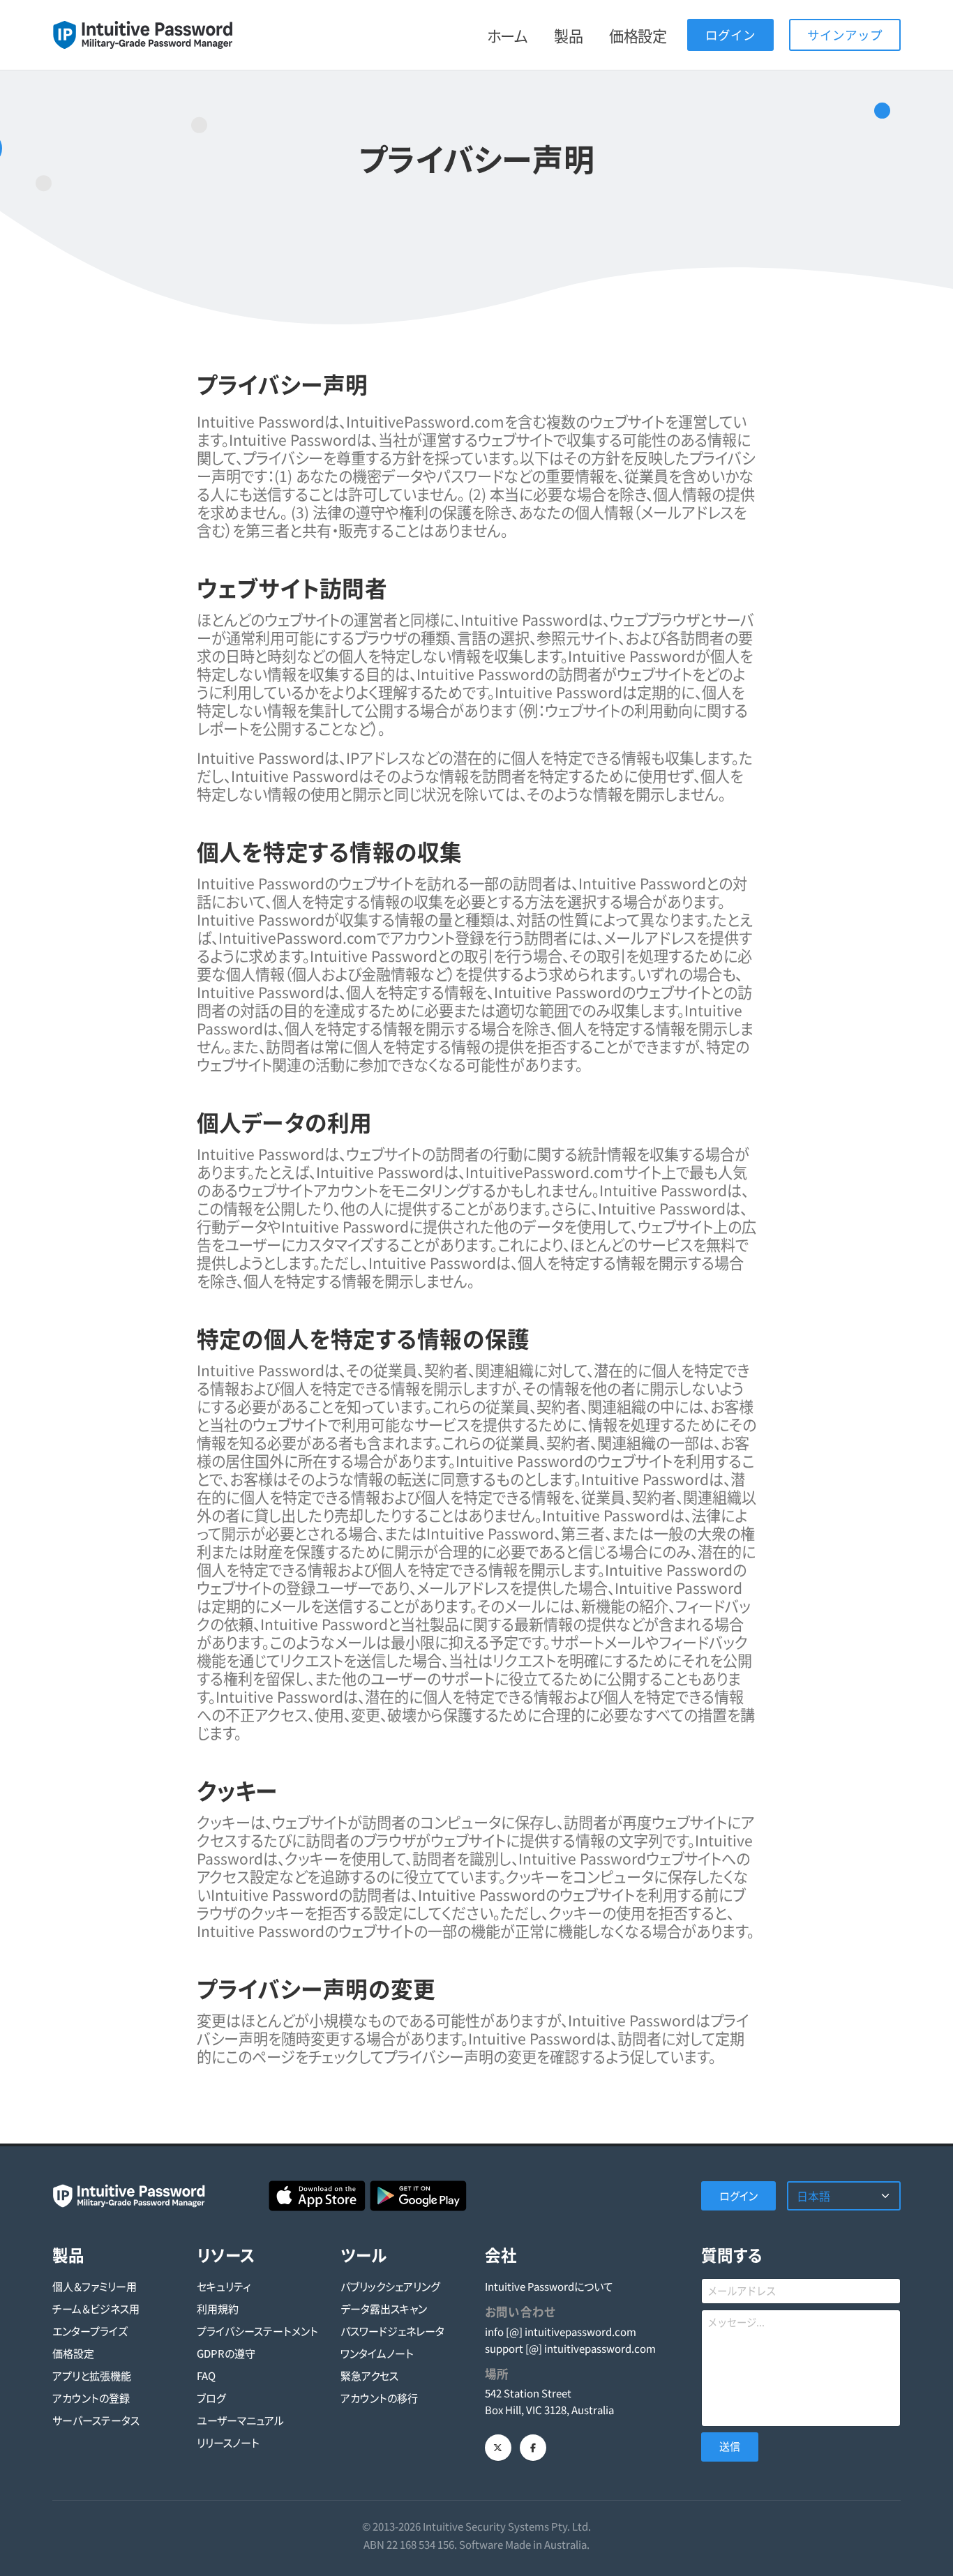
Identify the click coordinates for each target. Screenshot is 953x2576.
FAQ (206, 2375)
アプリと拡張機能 (92, 2375)
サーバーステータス (96, 2420)
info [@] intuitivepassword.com (561, 2332)
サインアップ (845, 35)
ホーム (508, 36)
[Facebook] (533, 2448)
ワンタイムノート (377, 2353)
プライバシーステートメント (257, 2331)
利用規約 (218, 2308)
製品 (568, 36)
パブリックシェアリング (390, 2286)
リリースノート (228, 2442)
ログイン (730, 35)
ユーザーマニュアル (240, 2420)
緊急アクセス (369, 2375)
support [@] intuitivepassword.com (570, 2348)
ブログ (211, 2398)
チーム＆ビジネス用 (96, 2308)
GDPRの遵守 (226, 2353)
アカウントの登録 (91, 2398)
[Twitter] (498, 2448)
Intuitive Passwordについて (549, 2286)
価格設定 (638, 36)
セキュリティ (224, 2286)
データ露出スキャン (384, 2308)
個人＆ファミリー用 (95, 2286)
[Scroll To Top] (929, 2560)
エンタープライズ (90, 2331)
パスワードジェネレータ (392, 2331)
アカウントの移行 (379, 2398)
